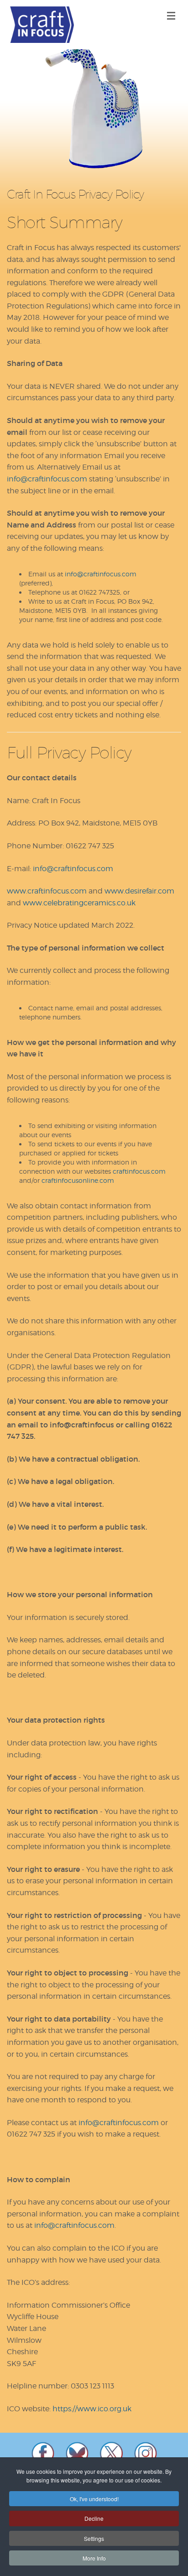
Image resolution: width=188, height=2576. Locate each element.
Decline (94, 2518)
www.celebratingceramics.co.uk (79, 903)
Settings (94, 2538)
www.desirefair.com (139, 891)
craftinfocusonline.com (78, 1180)
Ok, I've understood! (94, 2499)
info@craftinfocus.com (47, 479)
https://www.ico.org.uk (92, 2409)
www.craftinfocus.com (47, 891)
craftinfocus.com (139, 1171)
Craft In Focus (42, 25)
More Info (94, 2558)
